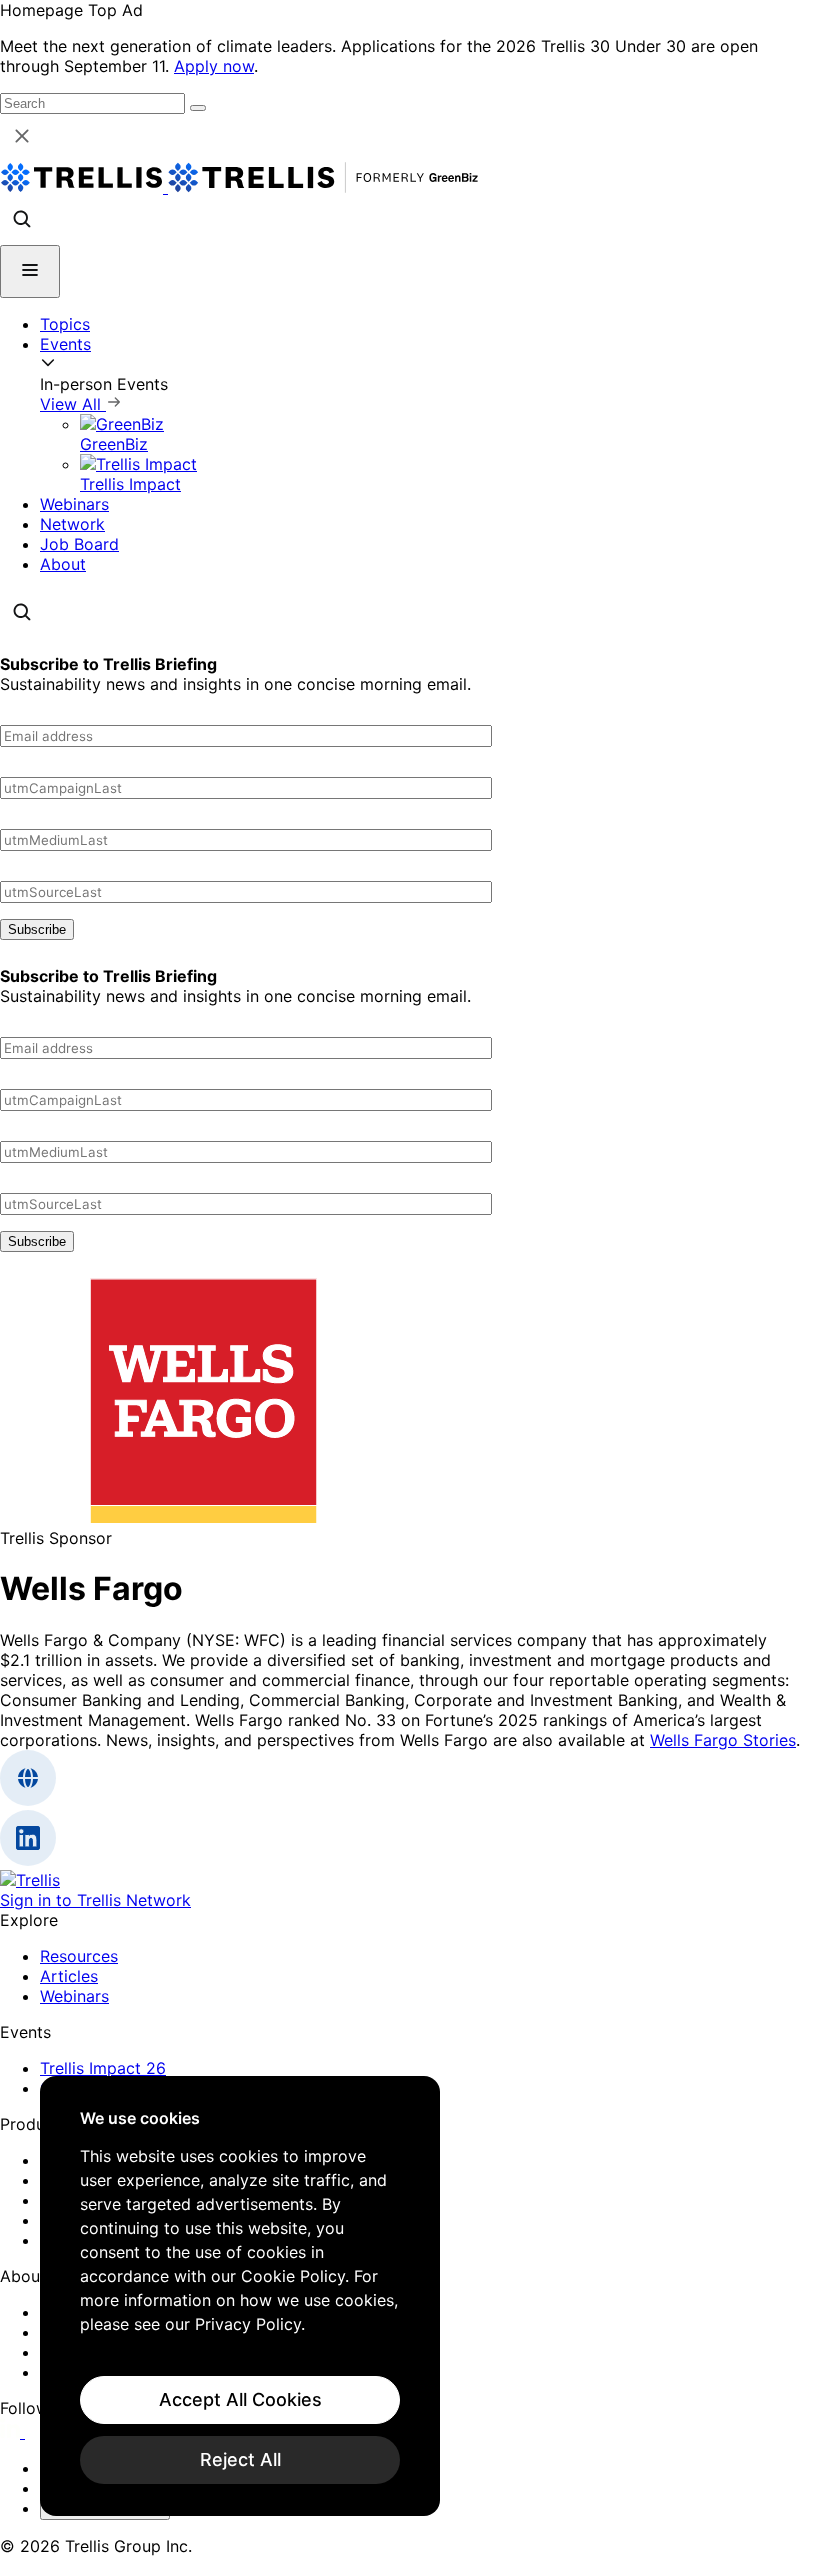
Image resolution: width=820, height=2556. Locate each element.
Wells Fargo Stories (723, 1740)
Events (65, 344)
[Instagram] (37, 2432)
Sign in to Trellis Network (95, 1900)
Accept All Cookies (240, 2399)
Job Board (79, 544)
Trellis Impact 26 (103, 2068)
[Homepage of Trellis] (30, 1880)
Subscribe (37, 929)
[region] (240, 2296)
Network (72, 524)
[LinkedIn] (12, 2432)
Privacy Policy (248, 2324)
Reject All (240, 2459)
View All (73, 404)
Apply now (214, 66)
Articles (69, 1976)
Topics (65, 324)
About (63, 564)
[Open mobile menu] (30, 271)
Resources (79, 1956)
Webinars (74, 504)
